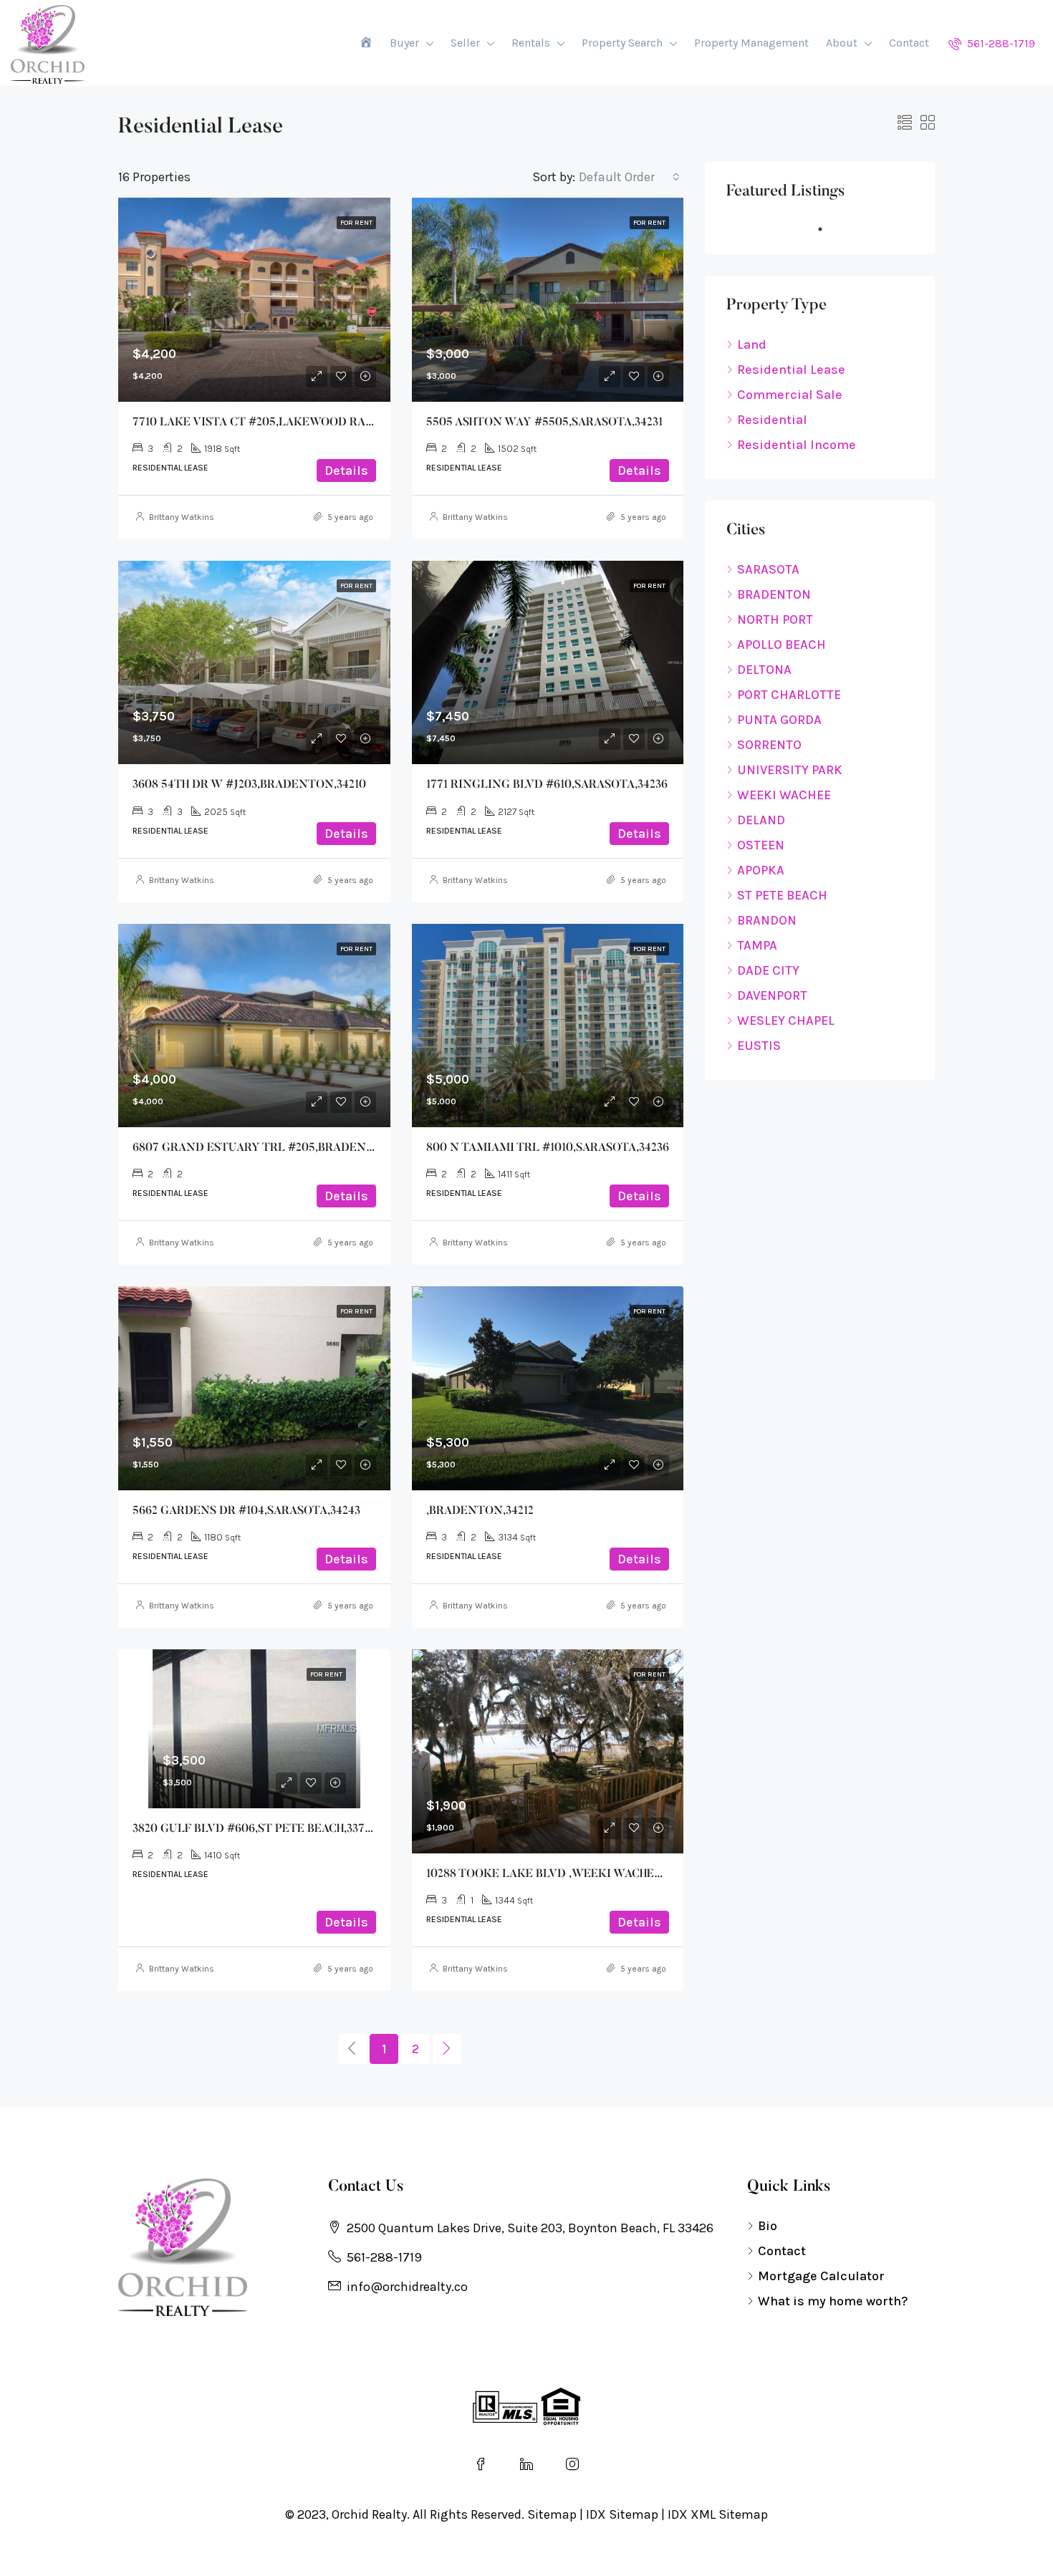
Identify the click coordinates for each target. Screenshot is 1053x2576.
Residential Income (797, 445)
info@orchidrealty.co (407, 2287)
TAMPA (757, 945)
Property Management (751, 43)
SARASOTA (768, 569)
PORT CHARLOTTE (789, 695)
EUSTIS (759, 1046)
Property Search (622, 43)
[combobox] (629, 177)
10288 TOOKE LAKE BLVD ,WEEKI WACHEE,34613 (559, 1874)
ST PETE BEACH (782, 895)
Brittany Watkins (182, 517)
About (842, 43)
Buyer (404, 43)
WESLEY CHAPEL (786, 1021)
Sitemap (552, 2514)
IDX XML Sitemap (718, 2514)
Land (752, 344)
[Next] (447, 2049)
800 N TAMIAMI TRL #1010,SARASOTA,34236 (548, 1148)
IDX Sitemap (622, 2514)
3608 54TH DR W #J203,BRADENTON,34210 (249, 785)
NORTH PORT (775, 619)
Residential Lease (791, 370)
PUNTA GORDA (779, 720)
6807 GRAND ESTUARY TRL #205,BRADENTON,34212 (278, 1148)
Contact (909, 43)
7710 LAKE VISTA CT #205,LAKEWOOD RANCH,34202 (278, 423)
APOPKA (761, 870)
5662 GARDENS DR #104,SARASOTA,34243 (246, 1511)
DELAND (761, 820)
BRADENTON (774, 594)
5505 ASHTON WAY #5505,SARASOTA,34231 (544, 423)
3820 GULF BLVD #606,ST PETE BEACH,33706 (255, 1829)
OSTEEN (761, 845)
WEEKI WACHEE (784, 795)
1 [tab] (827, 229)
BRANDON (767, 920)
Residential (772, 420)
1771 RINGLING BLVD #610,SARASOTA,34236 (547, 785)
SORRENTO (769, 745)
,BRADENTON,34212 (480, 1511)
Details (346, 471)
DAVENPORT (772, 995)
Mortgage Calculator (821, 2276)
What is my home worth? (833, 2301)
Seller (465, 43)
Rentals (531, 43)
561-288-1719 (1000, 43)
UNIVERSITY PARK (790, 770)
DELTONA (764, 670)
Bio (768, 2226)
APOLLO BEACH (782, 645)
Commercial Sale (790, 395)
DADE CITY (768, 970)
